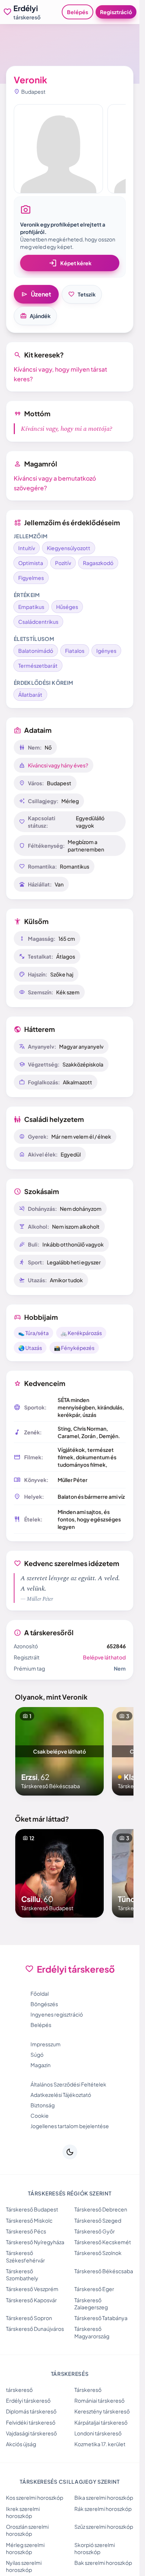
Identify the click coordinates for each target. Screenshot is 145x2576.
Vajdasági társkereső (31, 2433)
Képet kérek (70, 263)
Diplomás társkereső (31, 2411)
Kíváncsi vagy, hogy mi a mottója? (67, 429)
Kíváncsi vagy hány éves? (58, 765)
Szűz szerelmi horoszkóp (104, 2527)
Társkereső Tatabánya (101, 2318)
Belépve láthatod (104, 1657)
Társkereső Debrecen (101, 2209)
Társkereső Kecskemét (103, 2242)
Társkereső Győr (95, 2231)
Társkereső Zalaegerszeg (91, 2304)
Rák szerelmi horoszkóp (103, 2509)
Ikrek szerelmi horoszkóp (23, 2512)
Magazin (41, 2065)
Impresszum (46, 2044)
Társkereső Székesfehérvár (25, 2256)
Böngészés (44, 2004)
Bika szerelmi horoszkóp (104, 2498)
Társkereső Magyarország (92, 2332)
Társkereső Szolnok (98, 2253)
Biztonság (43, 2105)
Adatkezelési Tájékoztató (61, 2095)
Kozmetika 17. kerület (100, 2444)
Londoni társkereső (98, 2433)
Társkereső (88, 2390)
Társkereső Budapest (32, 2209)
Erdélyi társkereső (28, 2400)
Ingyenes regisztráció (57, 2014)
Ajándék (35, 316)
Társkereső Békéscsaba (104, 2271)
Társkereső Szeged (98, 2220)
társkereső (19, 2390)
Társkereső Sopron (29, 2318)
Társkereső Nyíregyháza (35, 2242)
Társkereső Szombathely (22, 2275)
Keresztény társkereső (102, 2411)
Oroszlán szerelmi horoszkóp (27, 2530)
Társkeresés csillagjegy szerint (70, 2482)
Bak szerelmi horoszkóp (103, 2563)
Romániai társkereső (99, 2400)
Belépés (78, 12)
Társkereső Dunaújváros (35, 2329)
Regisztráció (116, 12)
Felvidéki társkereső (31, 2422)
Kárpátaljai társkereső (101, 2422)
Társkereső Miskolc (29, 2220)
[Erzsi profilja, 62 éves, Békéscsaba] (59, 1751)
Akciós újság (21, 2444)
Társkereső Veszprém (32, 2289)
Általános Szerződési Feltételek (68, 2084)
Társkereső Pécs (26, 2231)
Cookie (40, 2115)
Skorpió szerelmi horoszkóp (95, 2548)
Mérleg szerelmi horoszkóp (25, 2548)
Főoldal (40, 1993)
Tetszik (82, 294)
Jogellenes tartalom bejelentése (70, 2126)
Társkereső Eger (94, 2289)
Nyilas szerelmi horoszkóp (24, 2566)
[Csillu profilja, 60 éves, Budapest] (59, 1873)
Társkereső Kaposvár (31, 2300)
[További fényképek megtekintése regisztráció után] (58, 149)
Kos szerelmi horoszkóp (35, 2498)
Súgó (37, 2054)
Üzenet (36, 294)
